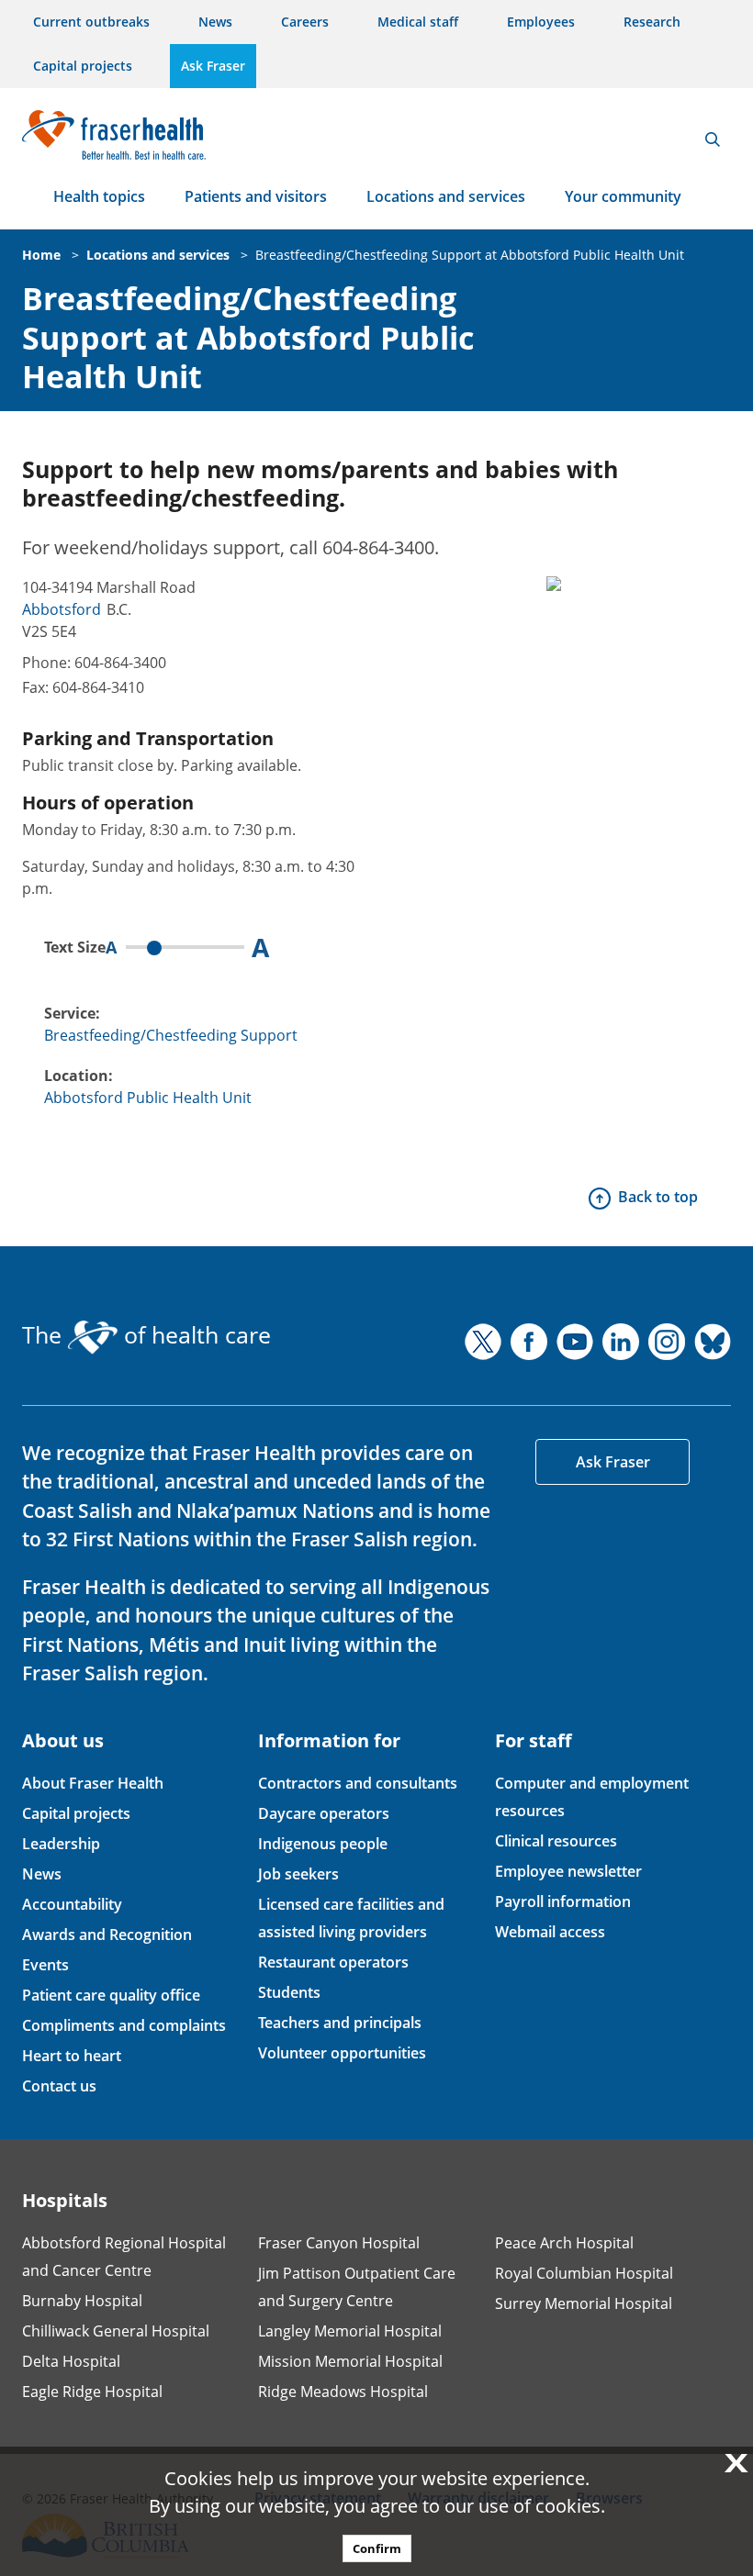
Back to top (658, 1197)
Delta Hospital (71, 2361)
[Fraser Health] (114, 133)
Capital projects (83, 66)
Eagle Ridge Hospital (92, 2392)
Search (713, 139)
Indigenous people (323, 1844)
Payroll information (563, 1901)
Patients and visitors (256, 196)
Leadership (61, 1844)
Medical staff (418, 22)
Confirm (377, 2548)
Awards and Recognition (107, 1935)
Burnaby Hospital (82, 2301)
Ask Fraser (213, 66)
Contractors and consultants (358, 1783)
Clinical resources (556, 1841)
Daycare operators (324, 1813)
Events (45, 1965)
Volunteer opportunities (342, 2053)
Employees (541, 22)
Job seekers (298, 1874)
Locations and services (446, 196)
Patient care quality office (111, 1995)
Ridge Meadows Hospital (343, 2392)
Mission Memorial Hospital (350, 2361)
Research (652, 22)
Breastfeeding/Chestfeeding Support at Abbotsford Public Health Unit (470, 255)
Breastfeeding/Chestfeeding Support (171, 1035)
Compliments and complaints (124, 2025)
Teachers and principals (340, 2023)
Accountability (72, 1904)
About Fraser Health (93, 1783)
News (215, 22)
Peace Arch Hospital (564, 2243)
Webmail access (550, 1932)
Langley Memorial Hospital (350, 2331)
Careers (305, 22)
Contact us (59, 2086)
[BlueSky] (713, 1342)
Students (289, 1992)
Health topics (99, 196)
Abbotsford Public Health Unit (148, 1098)
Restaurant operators (333, 1962)
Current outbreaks (91, 22)
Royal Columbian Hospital (584, 2273)
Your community (623, 196)
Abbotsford (62, 609)
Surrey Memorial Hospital (584, 2303)
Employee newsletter (568, 1871)
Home (41, 255)
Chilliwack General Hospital (116, 2331)
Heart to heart (72, 2056)
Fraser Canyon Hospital (339, 2243)
